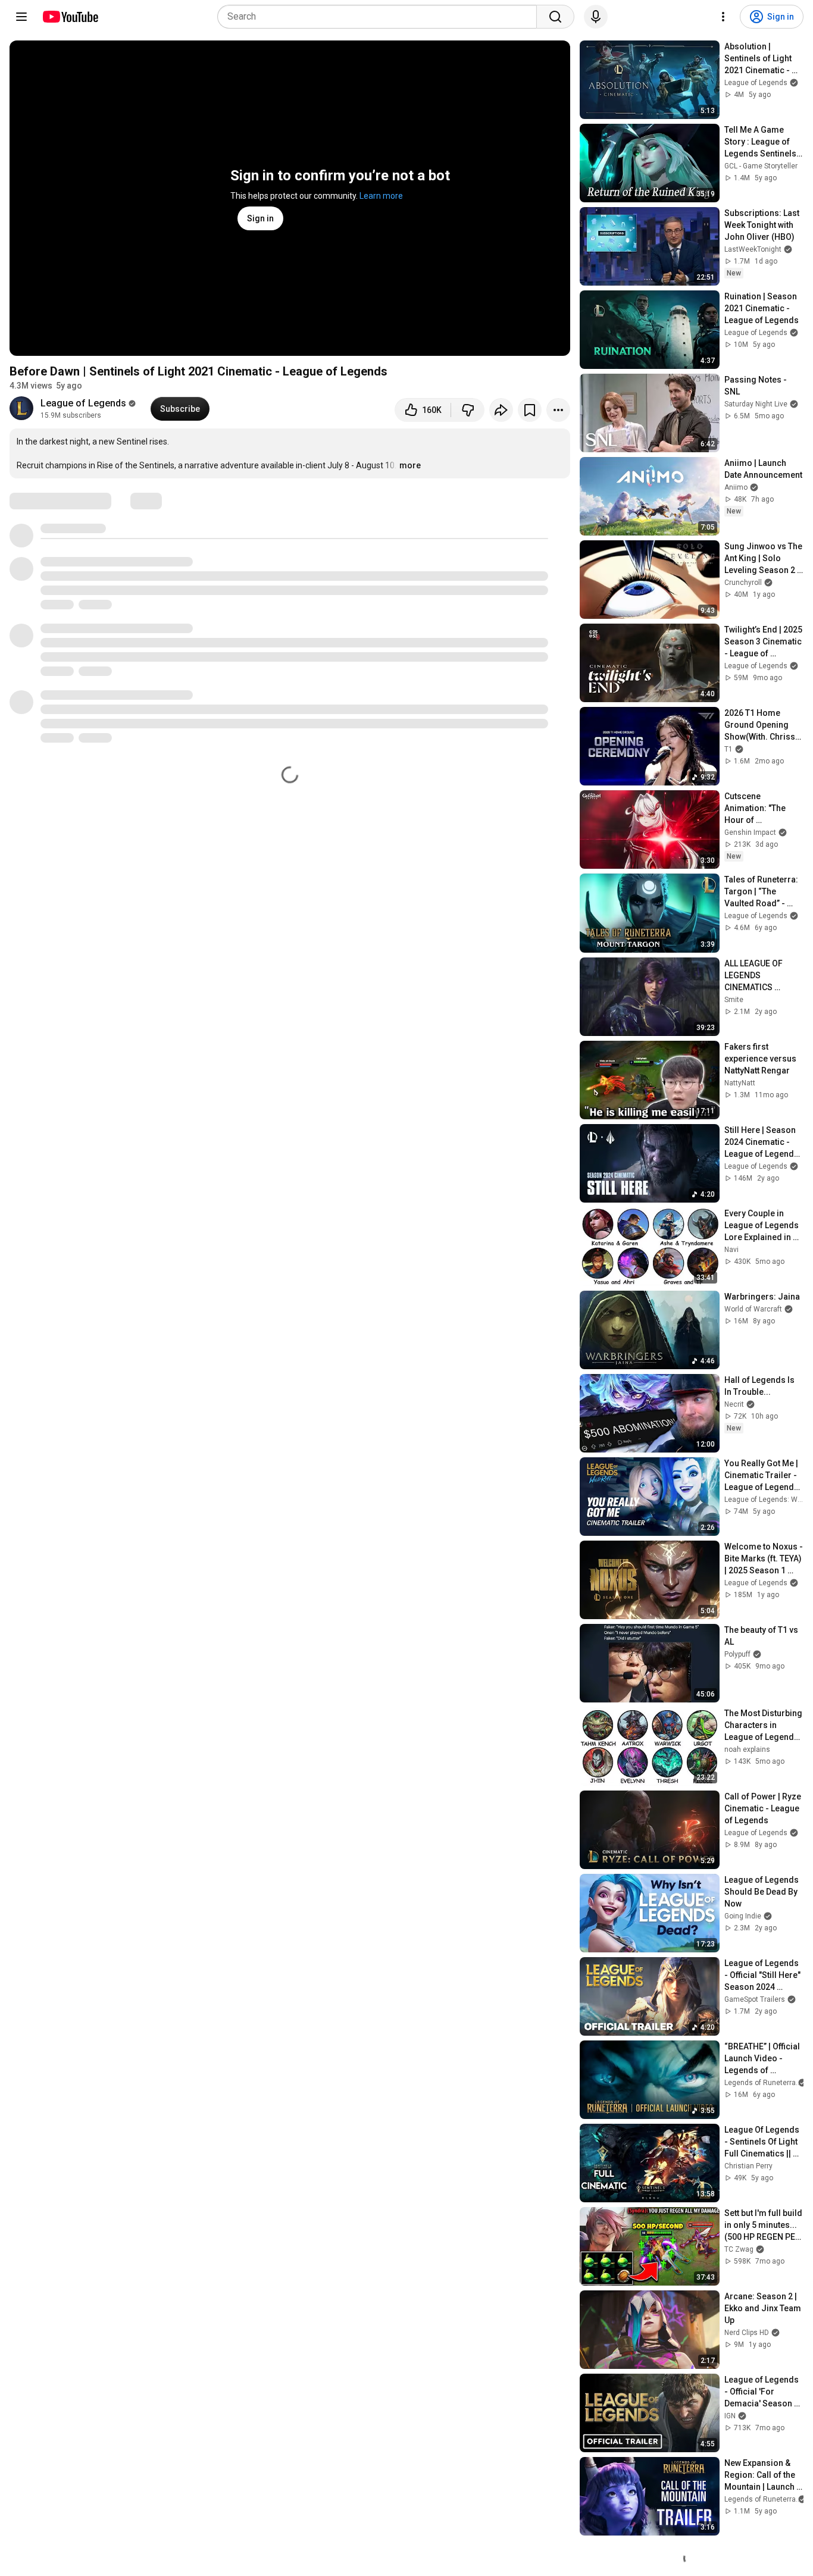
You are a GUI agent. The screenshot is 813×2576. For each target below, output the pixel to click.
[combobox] (381, 17)
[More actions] (558, 410)
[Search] (555, 17)
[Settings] (723, 17)
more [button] (410, 465)
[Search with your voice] (596, 17)
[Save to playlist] (530, 410)
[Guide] (21, 17)
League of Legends (83, 403)
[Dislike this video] (468, 410)
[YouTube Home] (70, 17)
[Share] (501, 410)
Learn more (381, 196)
